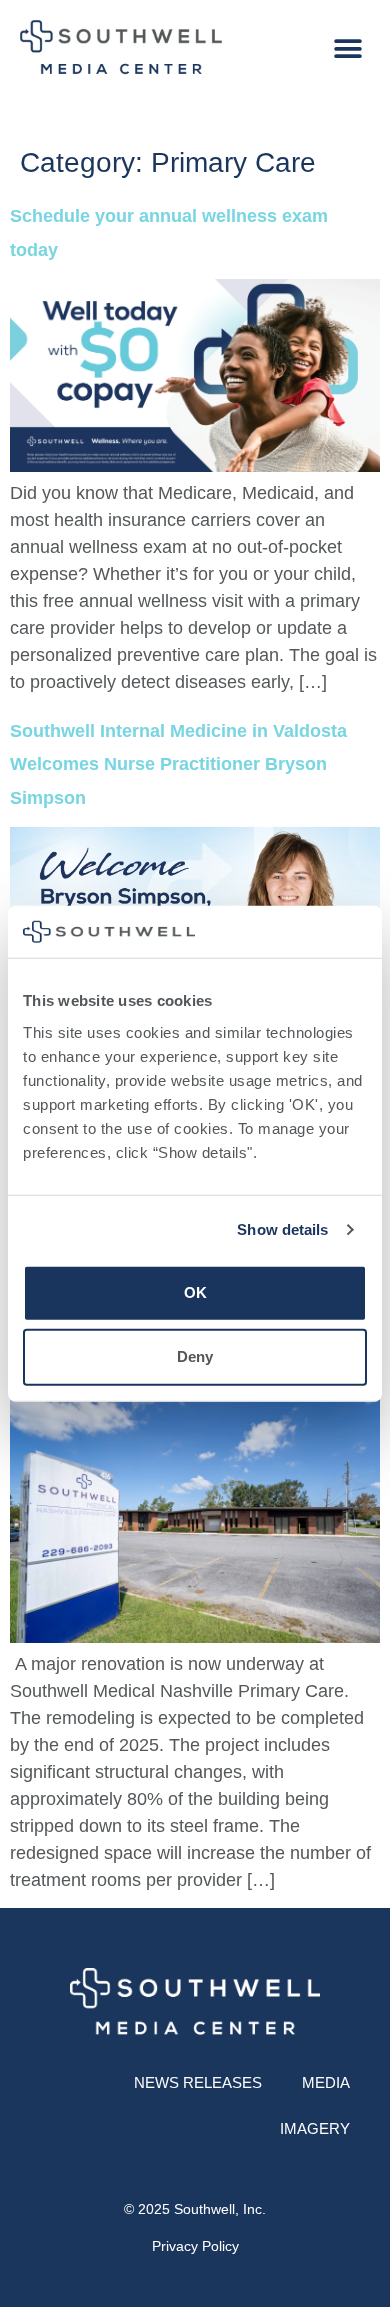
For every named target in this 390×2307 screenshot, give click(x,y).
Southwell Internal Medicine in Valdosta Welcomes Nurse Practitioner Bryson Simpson (178, 764)
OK (195, 1292)
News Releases (198, 2082)
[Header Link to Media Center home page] (121, 49)
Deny (195, 1356)
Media (326, 2082)
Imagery (315, 2128)
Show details (282, 1229)
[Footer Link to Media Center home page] (195, 2004)
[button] (347, 49)
